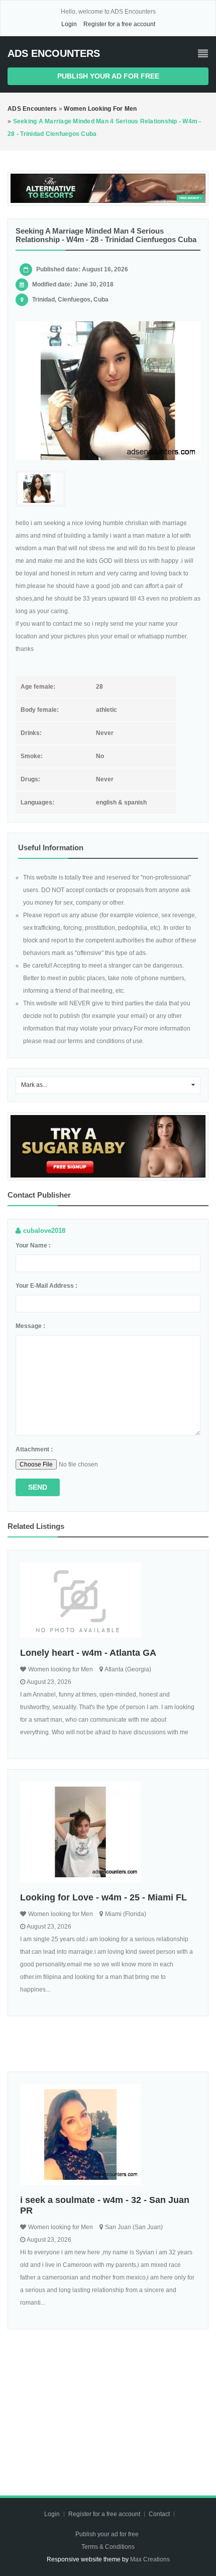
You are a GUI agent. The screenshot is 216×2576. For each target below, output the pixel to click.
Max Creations (150, 2559)
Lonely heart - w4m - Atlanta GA (88, 1653)
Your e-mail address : (46, 1286)
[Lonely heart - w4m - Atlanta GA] (108, 1600)
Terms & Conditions (108, 2547)
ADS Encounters (54, 53)
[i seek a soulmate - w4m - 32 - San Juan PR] (108, 2135)
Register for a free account (119, 24)
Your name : (33, 1245)
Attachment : (34, 1449)
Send (38, 1487)
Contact (160, 2514)
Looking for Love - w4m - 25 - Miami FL (103, 1897)
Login (69, 24)
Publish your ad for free (108, 76)
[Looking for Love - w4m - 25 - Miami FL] (108, 1832)
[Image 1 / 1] (108, 391)
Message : (30, 1326)
